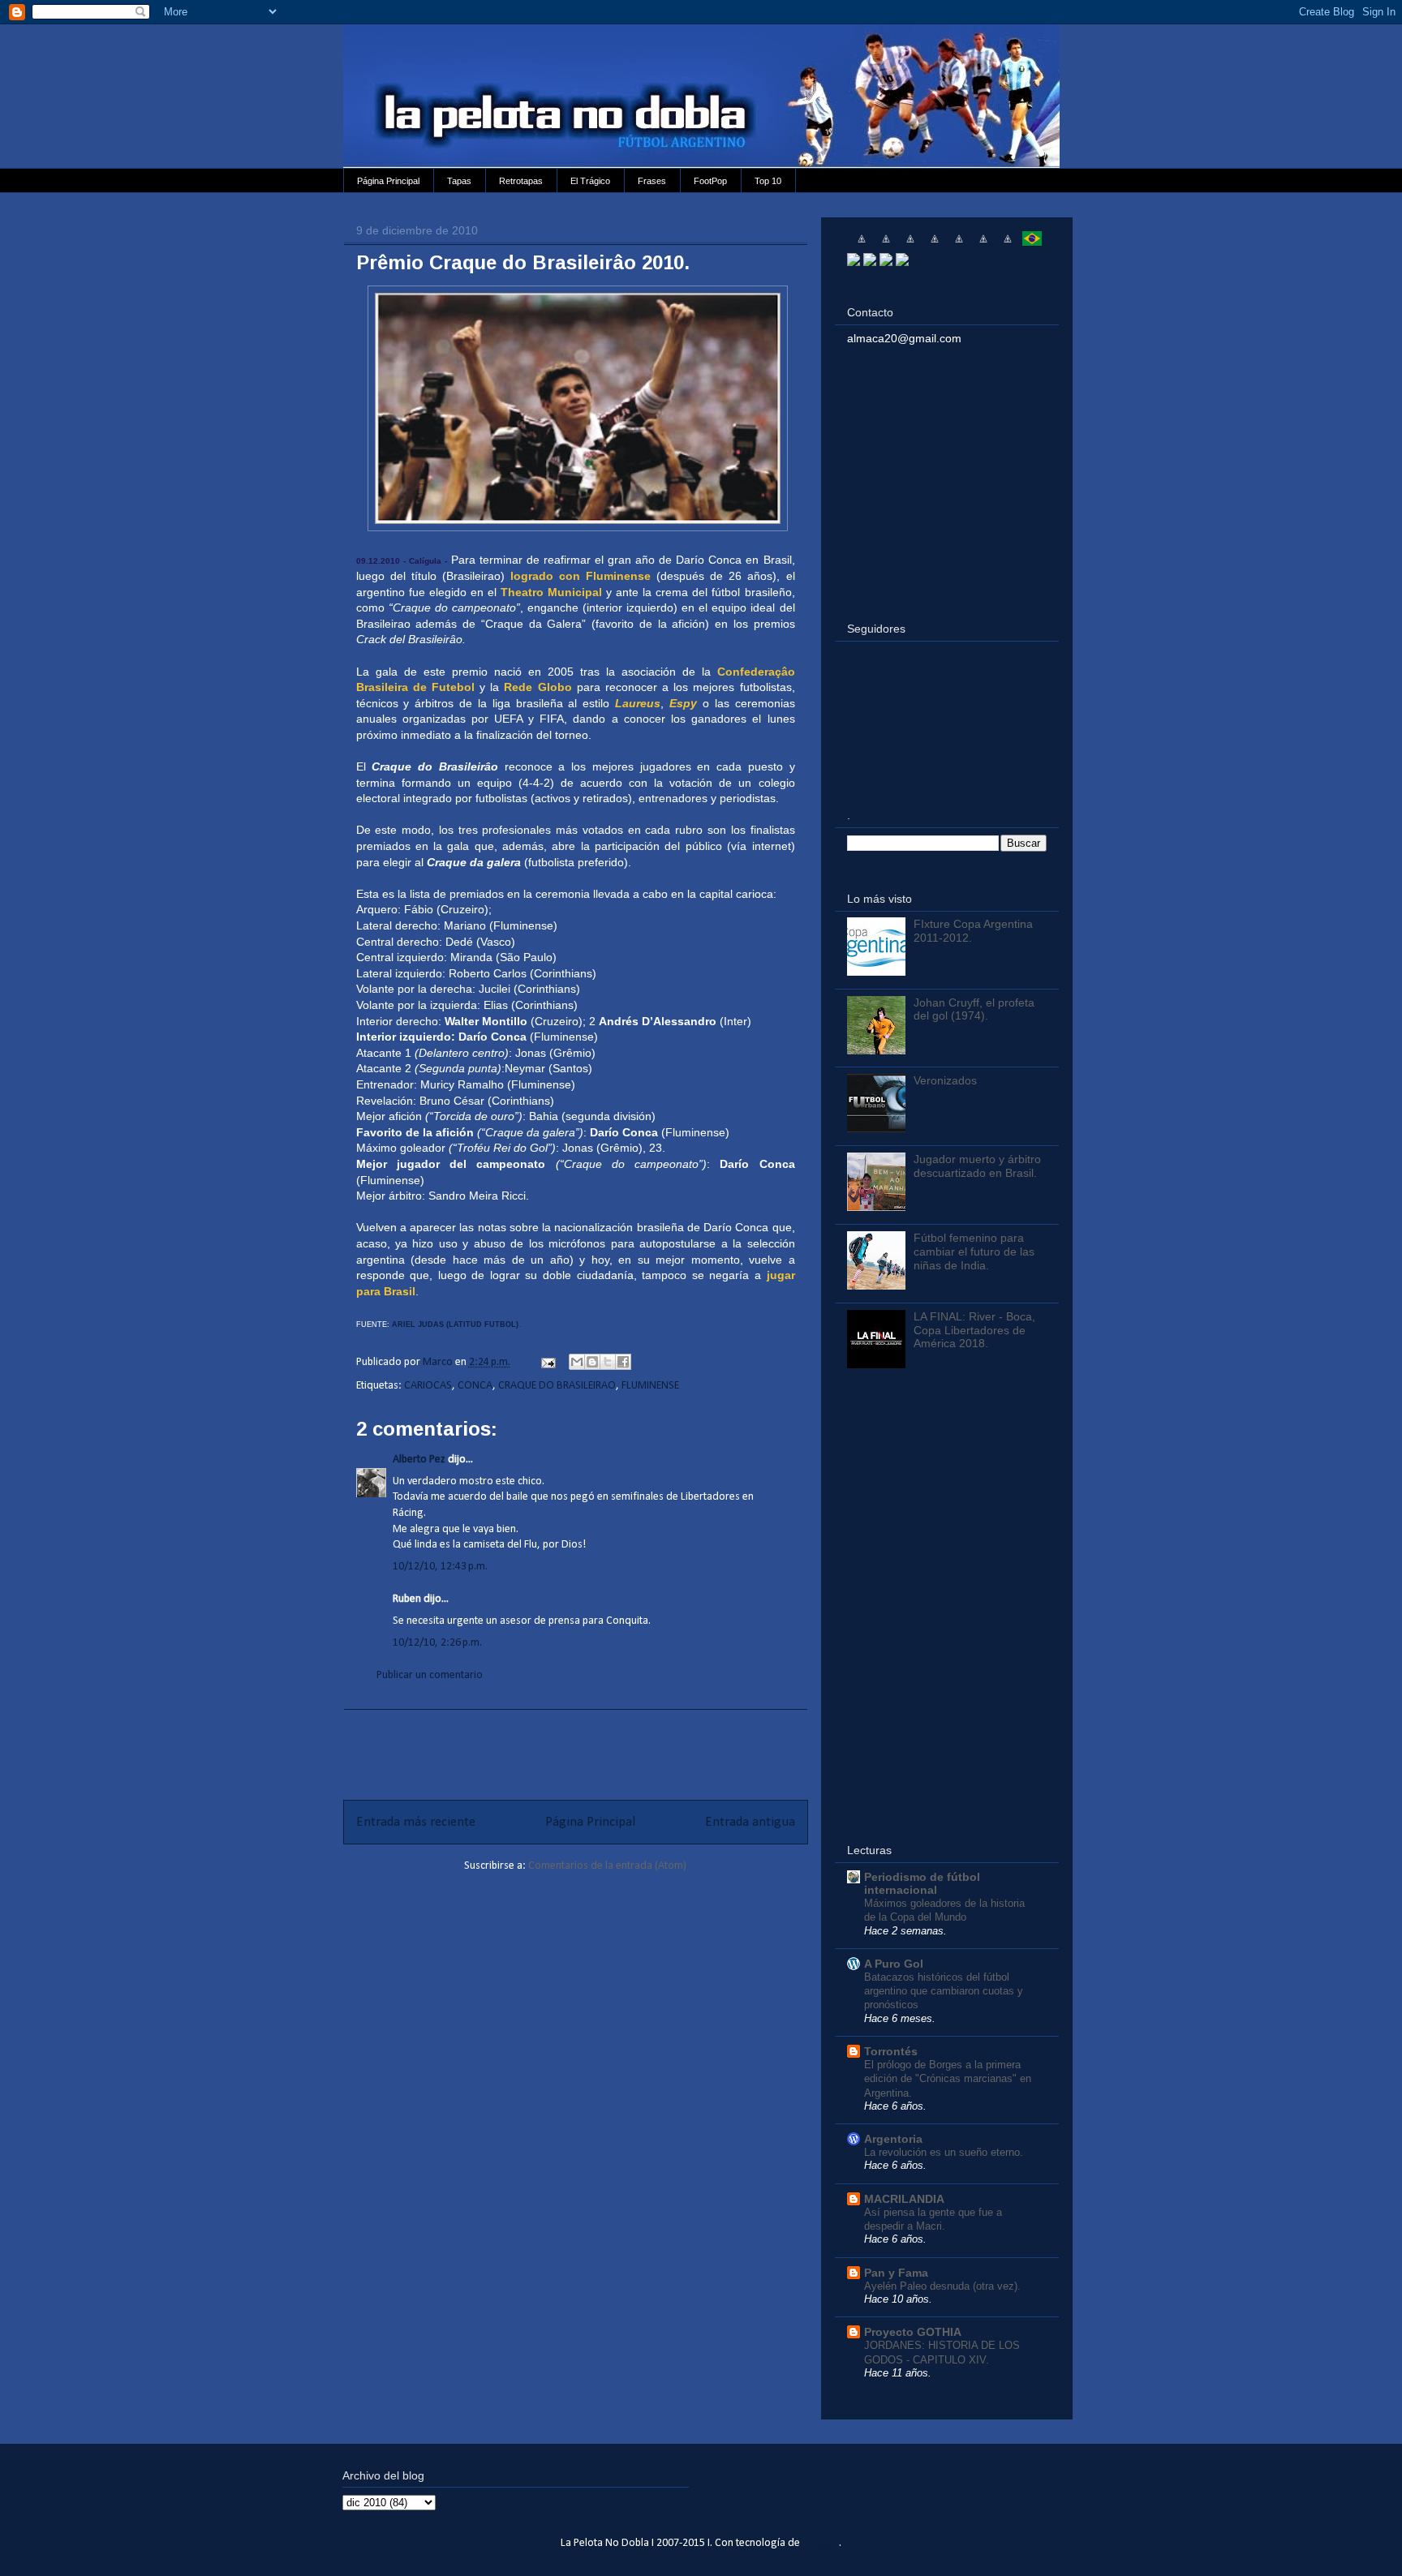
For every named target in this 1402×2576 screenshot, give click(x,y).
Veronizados (945, 1080)
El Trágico (590, 181)
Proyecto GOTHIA (913, 2332)
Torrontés (891, 2051)
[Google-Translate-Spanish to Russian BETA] (1008, 245)
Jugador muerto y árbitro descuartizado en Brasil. (977, 1166)
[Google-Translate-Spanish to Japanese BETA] (959, 245)
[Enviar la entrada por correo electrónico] (547, 1362)
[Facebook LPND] (870, 262)
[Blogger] (902, 262)
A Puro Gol (894, 1964)
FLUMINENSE (650, 1386)
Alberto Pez (419, 1460)
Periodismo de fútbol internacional (922, 1883)
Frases (652, 181)
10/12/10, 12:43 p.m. (440, 1567)
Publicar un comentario (430, 1675)
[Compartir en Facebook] (623, 1362)
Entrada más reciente (416, 1822)
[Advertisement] (575, 1746)
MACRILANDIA (904, 2199)
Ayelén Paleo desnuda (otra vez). (942, 2286)
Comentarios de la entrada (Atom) (607, 1866)
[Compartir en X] (608, 1362)
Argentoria (893, 2139)
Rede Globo (538, 687)
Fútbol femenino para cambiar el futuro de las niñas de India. (974, 1252)
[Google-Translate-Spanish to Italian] (935, 245)
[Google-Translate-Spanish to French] (886, 245)
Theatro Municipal (551, 592)
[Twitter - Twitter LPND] (854, 262)
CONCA (475, 1386)
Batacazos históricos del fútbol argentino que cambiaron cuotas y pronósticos (944, 1991)
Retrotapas (521, 181)
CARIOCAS (428, 1386)
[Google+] (886, 262)
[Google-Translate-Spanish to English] (983, 245)
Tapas (459, 181)
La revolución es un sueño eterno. (944, 2152)
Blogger (821, 2543)
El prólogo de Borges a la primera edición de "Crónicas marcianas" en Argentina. (948, 2079)
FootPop (710, 181)
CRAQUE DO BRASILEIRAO (557, 1386)
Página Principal (388, 181)
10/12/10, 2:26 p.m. (437, 1643)
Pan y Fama (896, 2273)
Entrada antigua (750, 1822)
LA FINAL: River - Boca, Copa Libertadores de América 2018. (974, 1330)
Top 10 (768, 181)
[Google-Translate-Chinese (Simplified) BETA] (862, 245)
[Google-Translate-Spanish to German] (910, 245)
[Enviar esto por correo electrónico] (577, 1362)
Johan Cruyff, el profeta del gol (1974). (974, 1009)
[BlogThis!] (592, 1362)
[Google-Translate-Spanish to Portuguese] (1032, 245)
